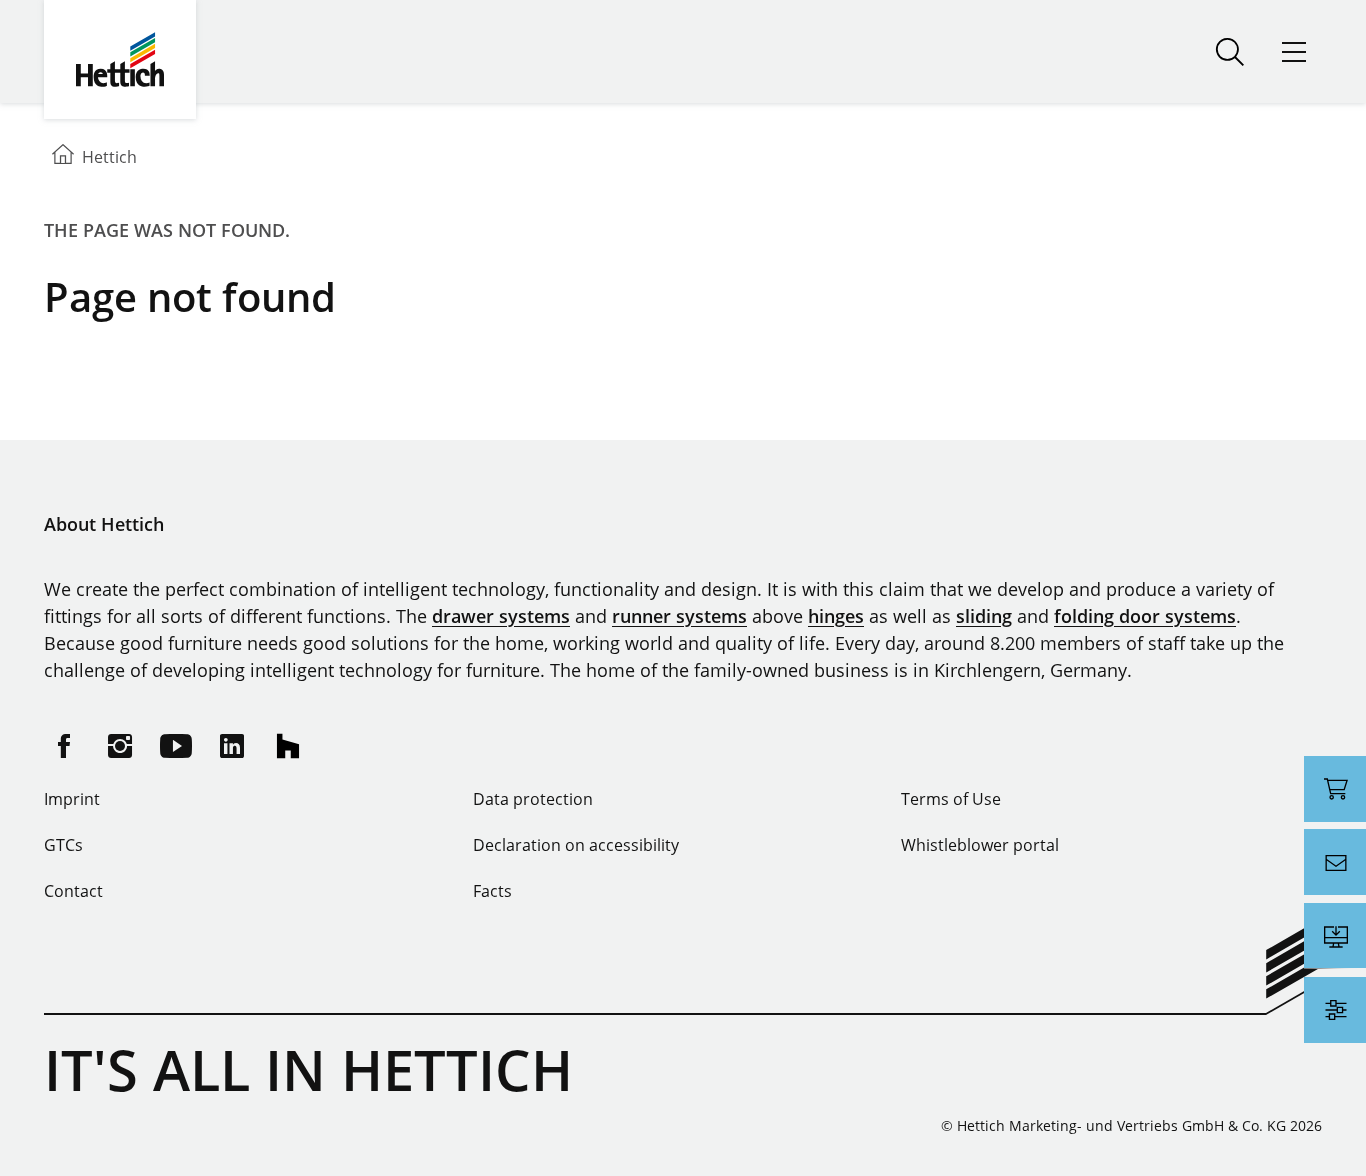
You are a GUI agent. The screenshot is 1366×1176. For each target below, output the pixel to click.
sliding (984, 616)
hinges (836, 616)
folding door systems (1145, 616)
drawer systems (501, 616)
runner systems (679, 616)
